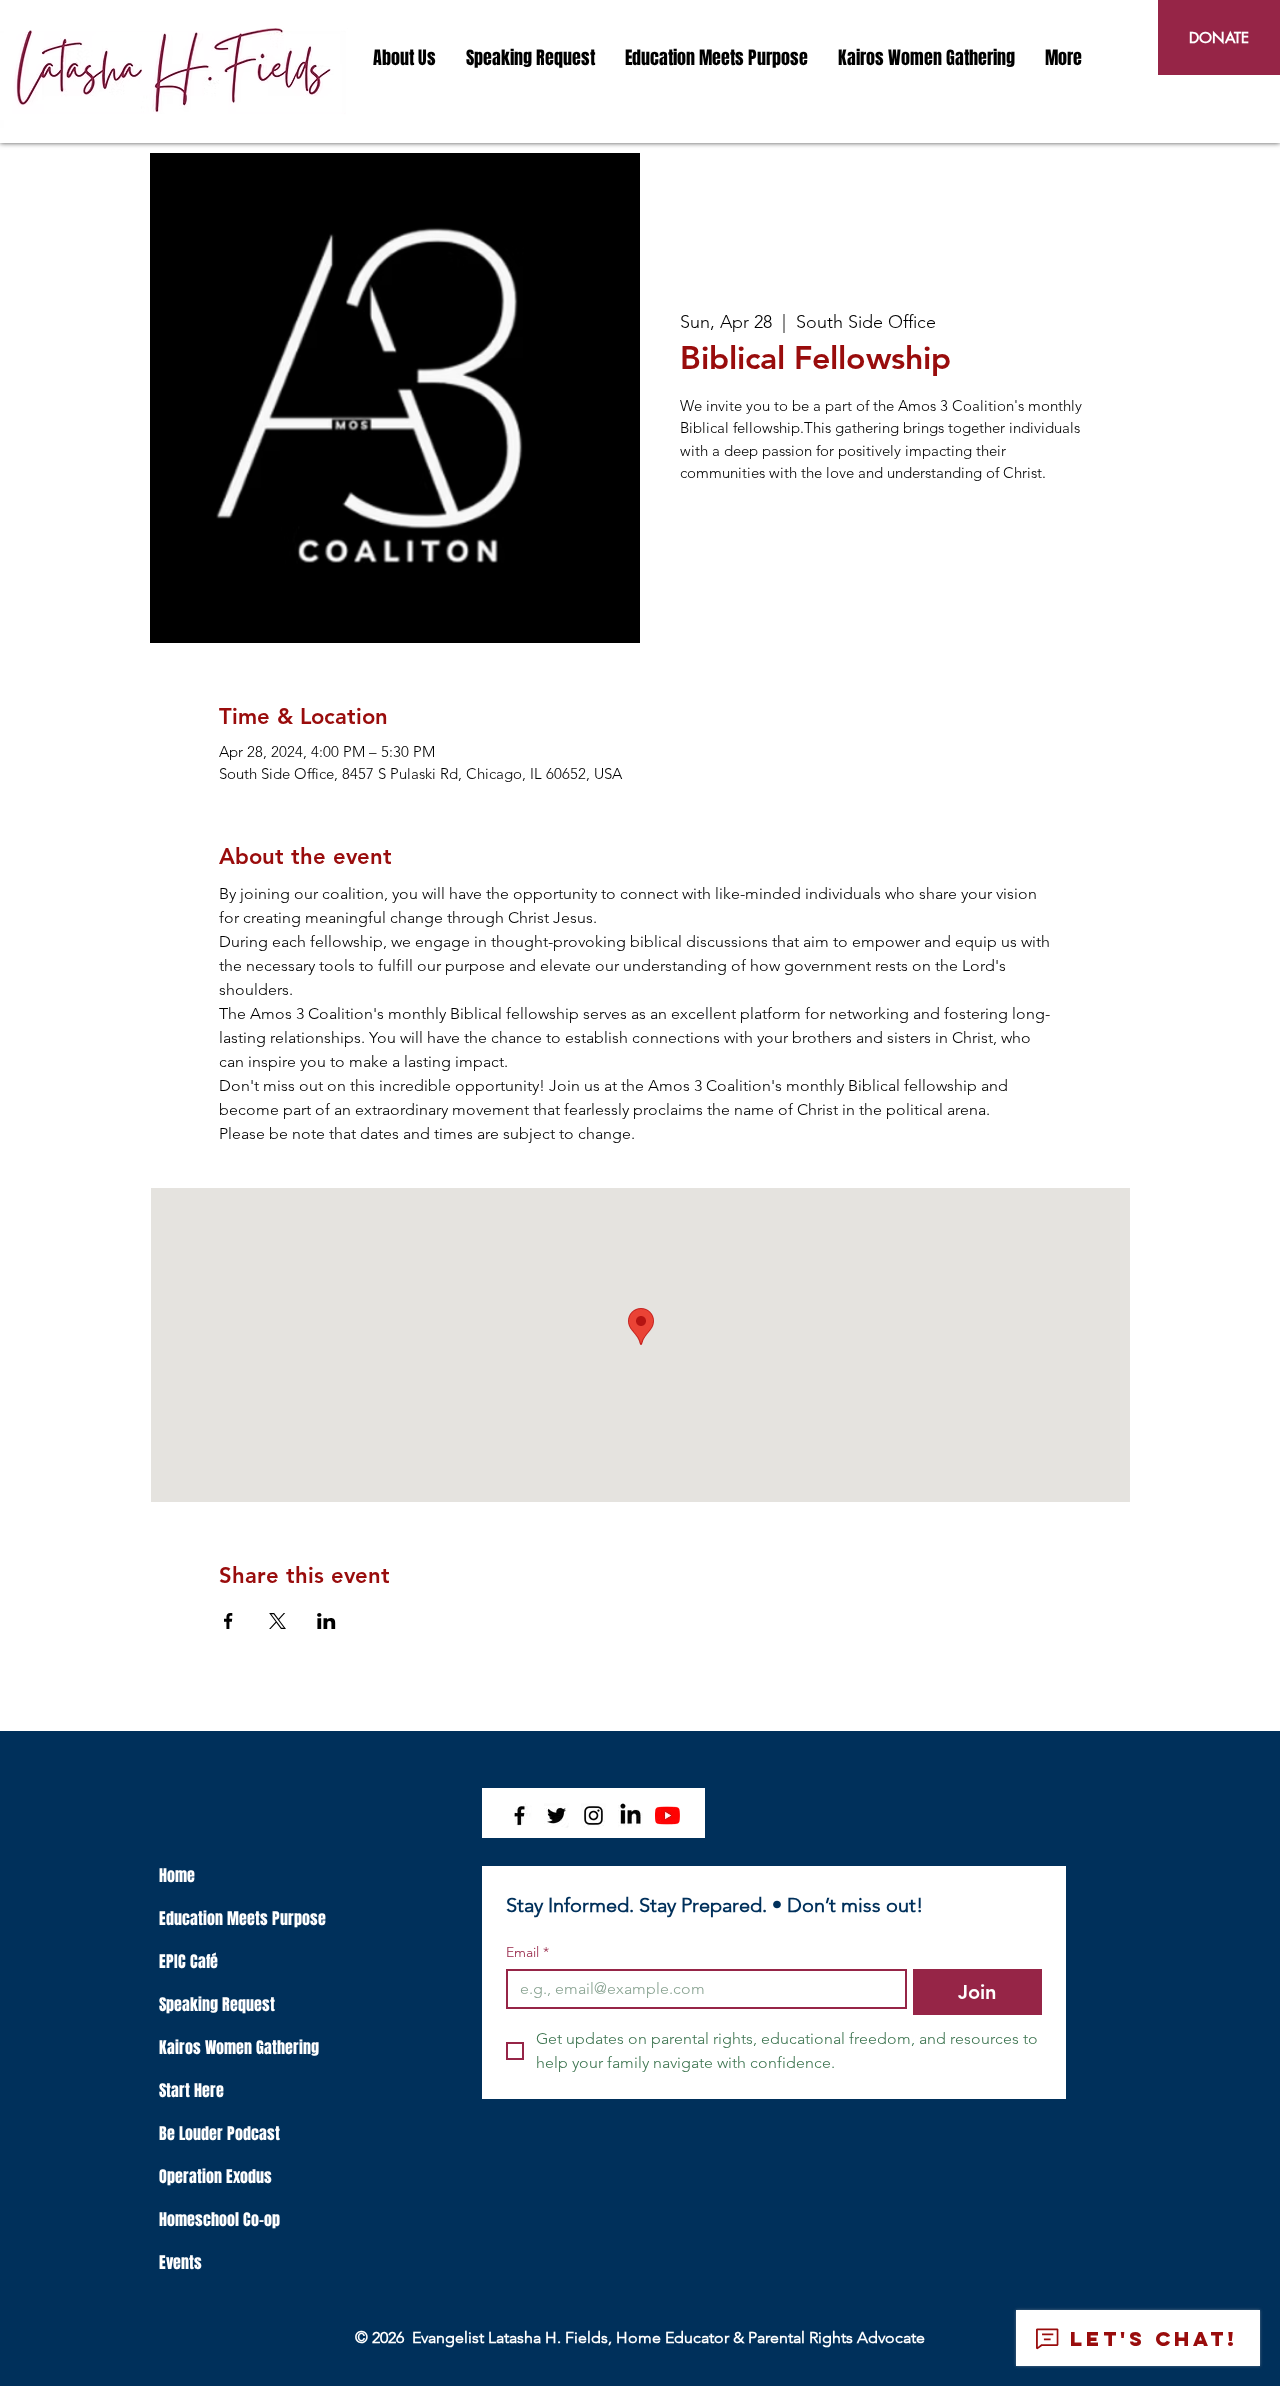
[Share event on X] (277, 1621)
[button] (404, 58)
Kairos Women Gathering (239, 2047)
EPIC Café (188, 1961)
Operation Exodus (215, 2176)
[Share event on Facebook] (228, 1621)
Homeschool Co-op (219, 2219)
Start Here (191, 2090)
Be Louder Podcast (219, 2133)
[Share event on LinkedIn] (326, 1621)
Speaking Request (217, 2004)
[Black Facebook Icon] (519, 1815)
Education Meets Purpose (242, 1918)
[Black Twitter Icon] (556, 1815)
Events (180, 2262)
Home (177, 1875)
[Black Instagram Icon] (593, 1815)
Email (527, 1952)
